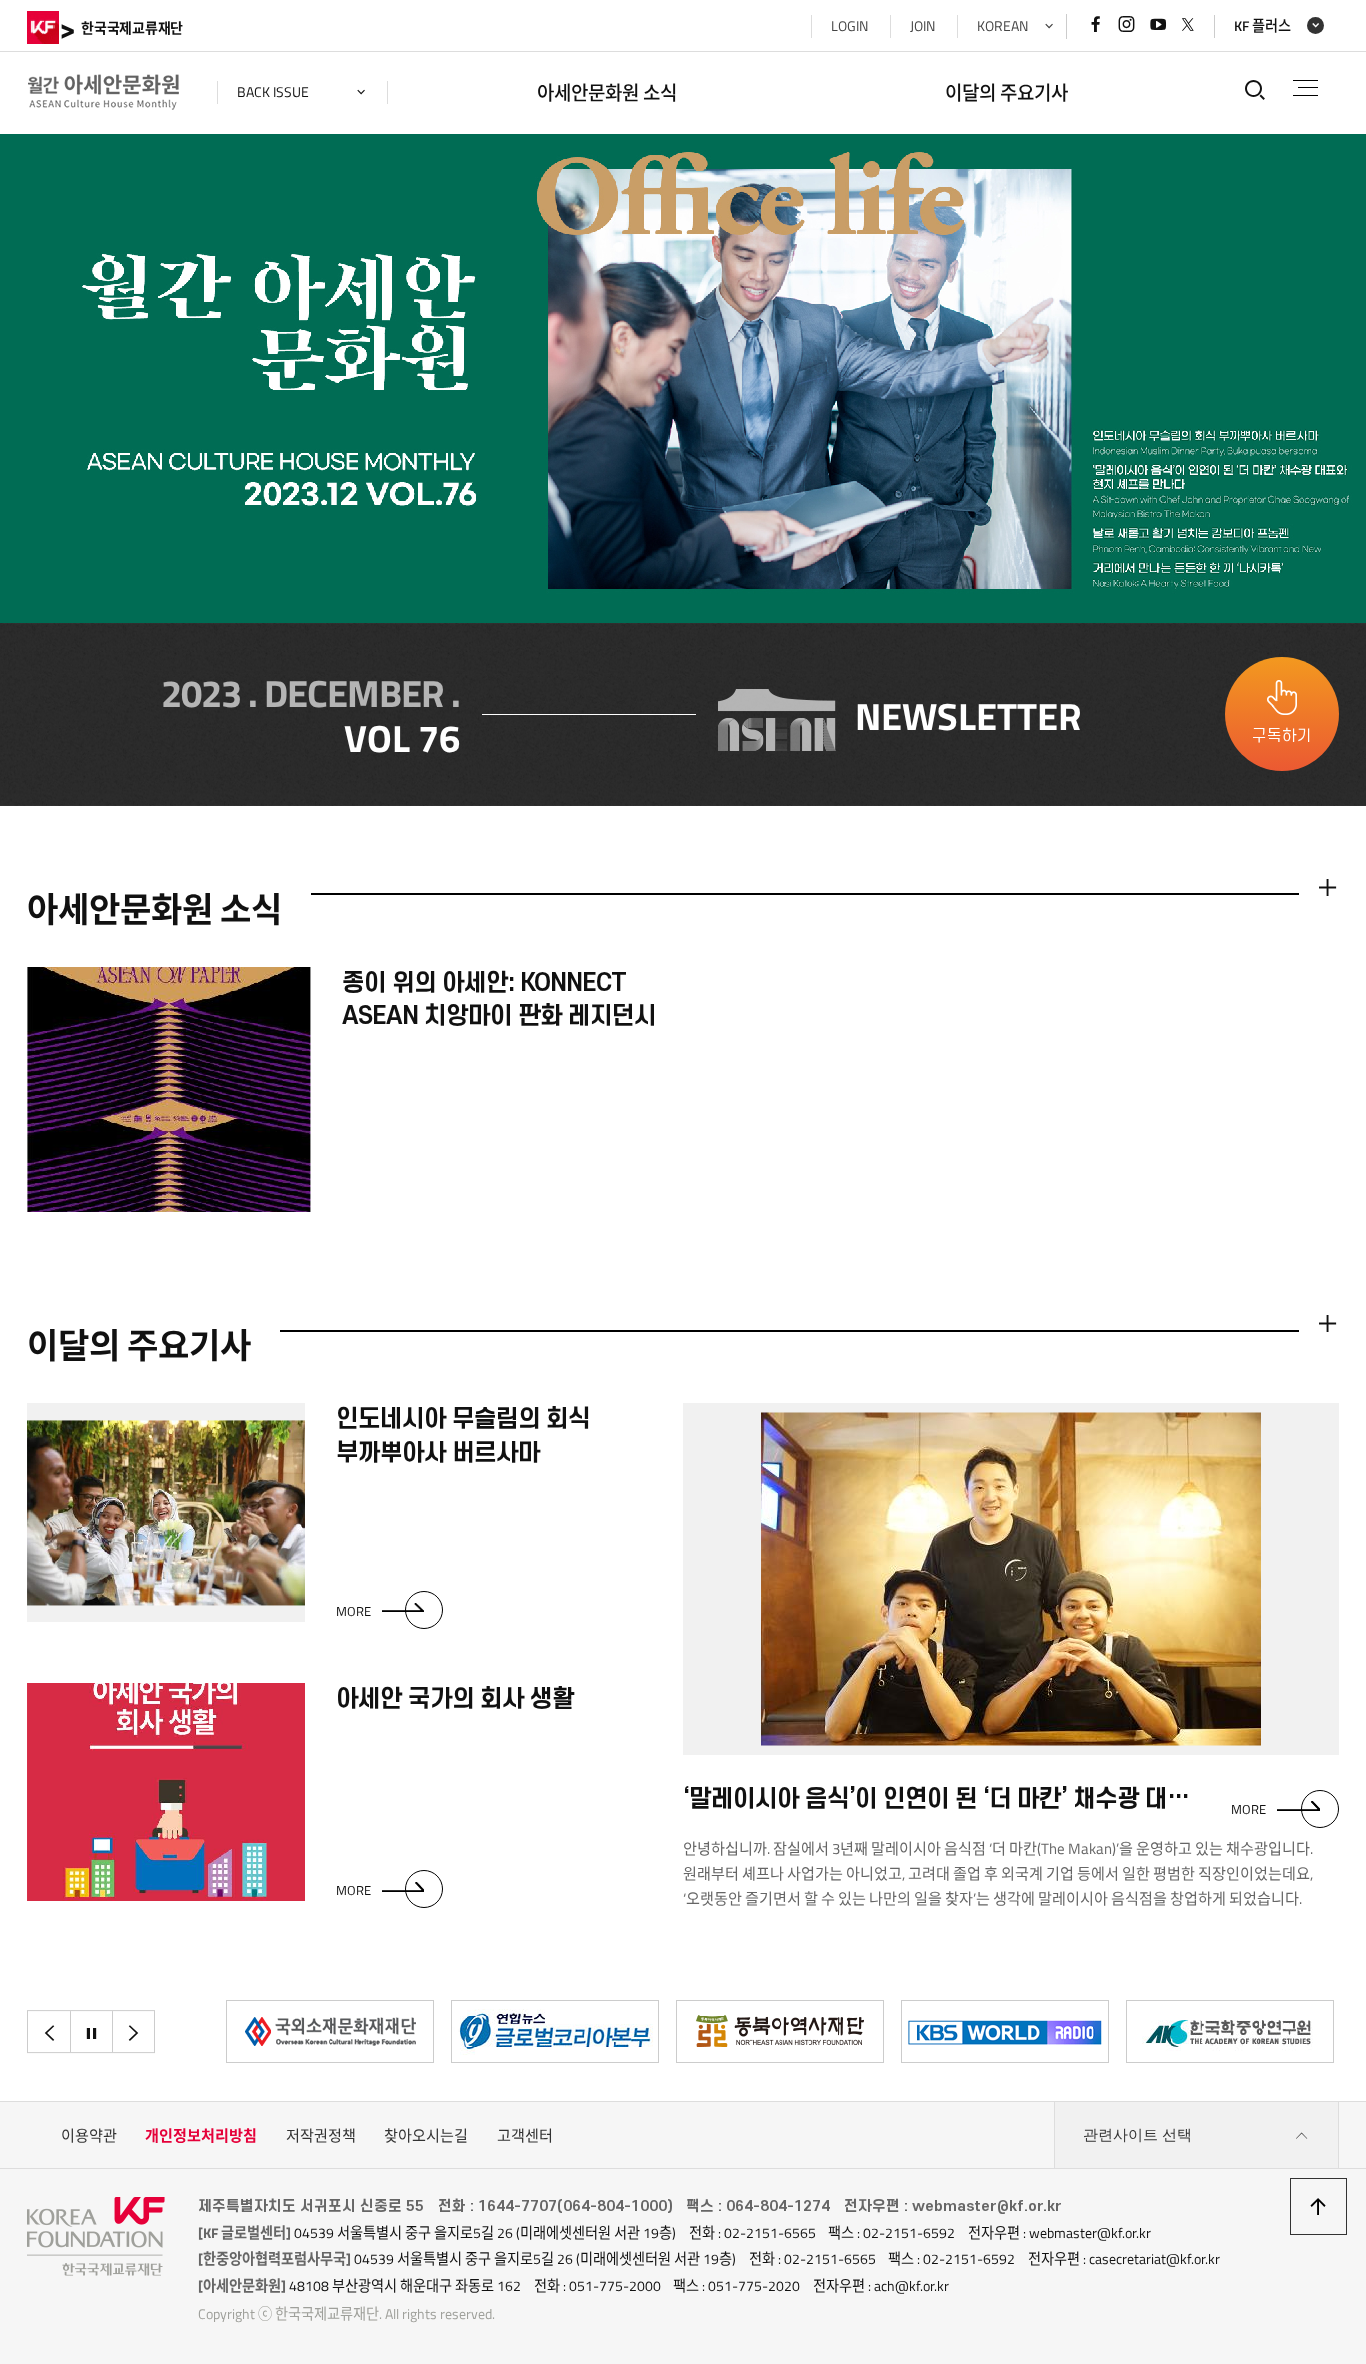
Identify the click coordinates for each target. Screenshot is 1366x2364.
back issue (273, 92)
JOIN (922, 26)
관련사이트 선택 (1137, 2134)
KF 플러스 (1262, 26)
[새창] (329, 2031)
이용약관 (89, 2135)
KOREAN (1002, 26)
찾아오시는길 (426, 2135)
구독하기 (1282, 736)
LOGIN (849, 26)
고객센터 (525, 2135)
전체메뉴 (1305, 88)
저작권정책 (321, 2135)
